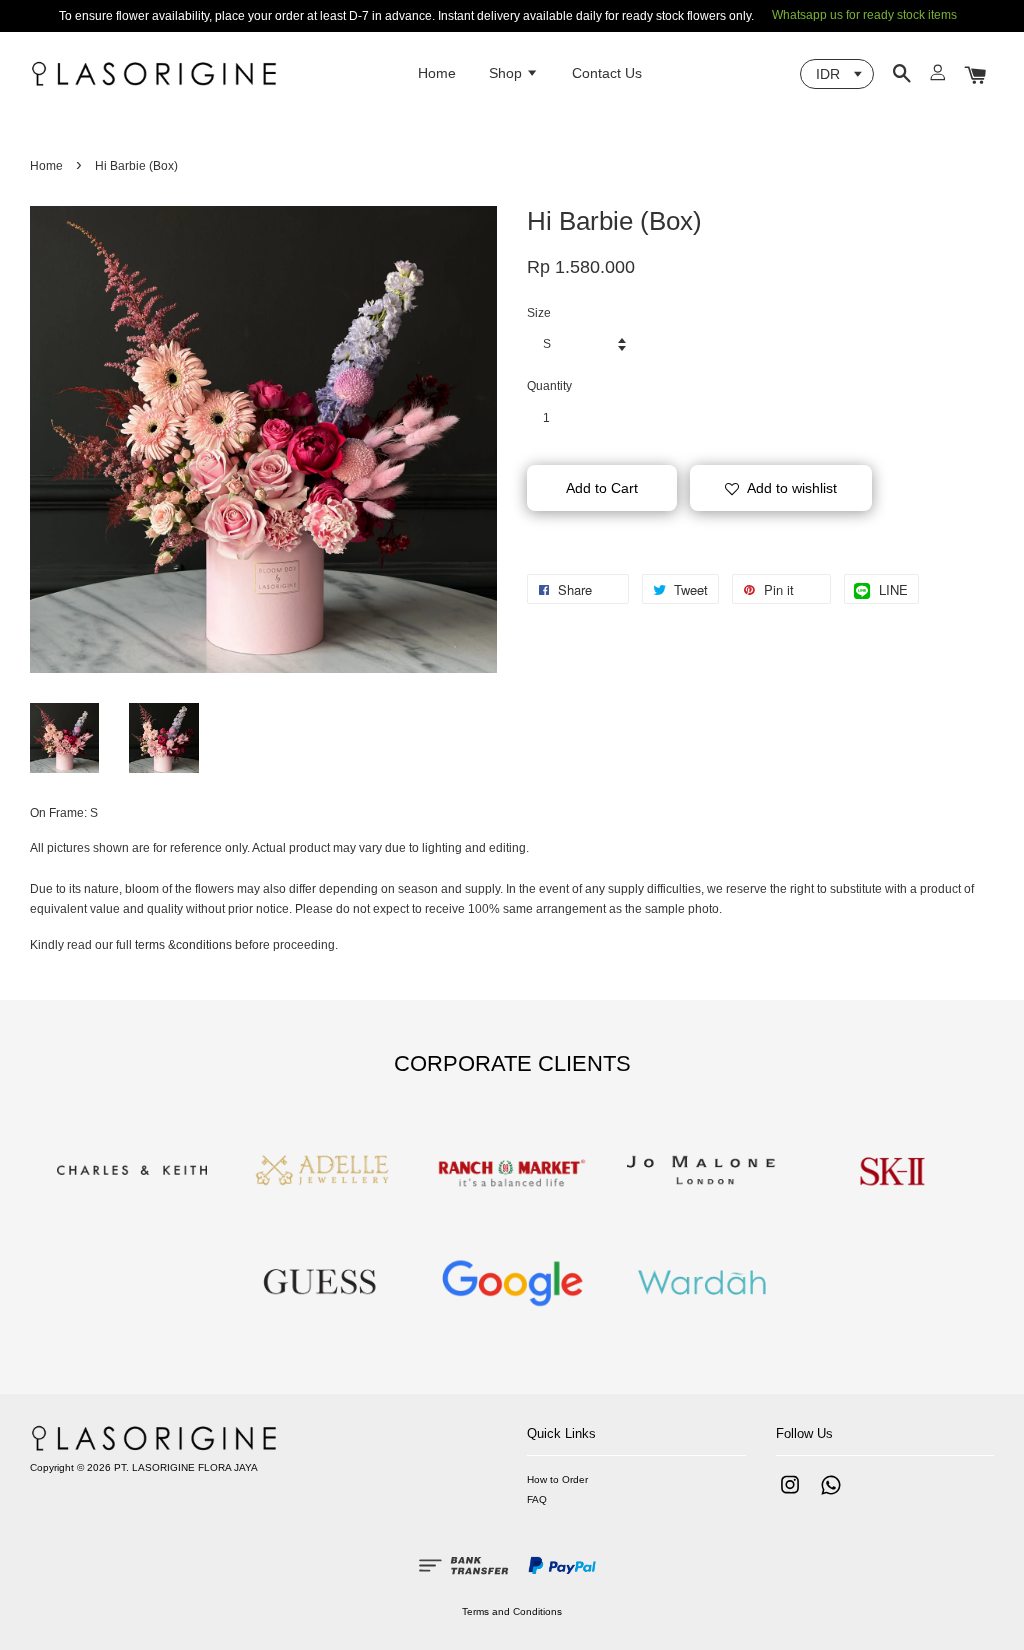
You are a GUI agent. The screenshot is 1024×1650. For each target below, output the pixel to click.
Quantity (549, 386)
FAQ (537, 1499)
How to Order (557, 1479)
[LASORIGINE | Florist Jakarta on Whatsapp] (831, 1495)
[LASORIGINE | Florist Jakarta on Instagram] (790, 1495)
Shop (507, 73)
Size (539, 313)
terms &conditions (183, 945)
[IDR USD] (837, 74)
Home (437, 73)
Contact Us (607, 73)
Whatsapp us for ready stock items (864, 15)
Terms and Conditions (512, 1611)
